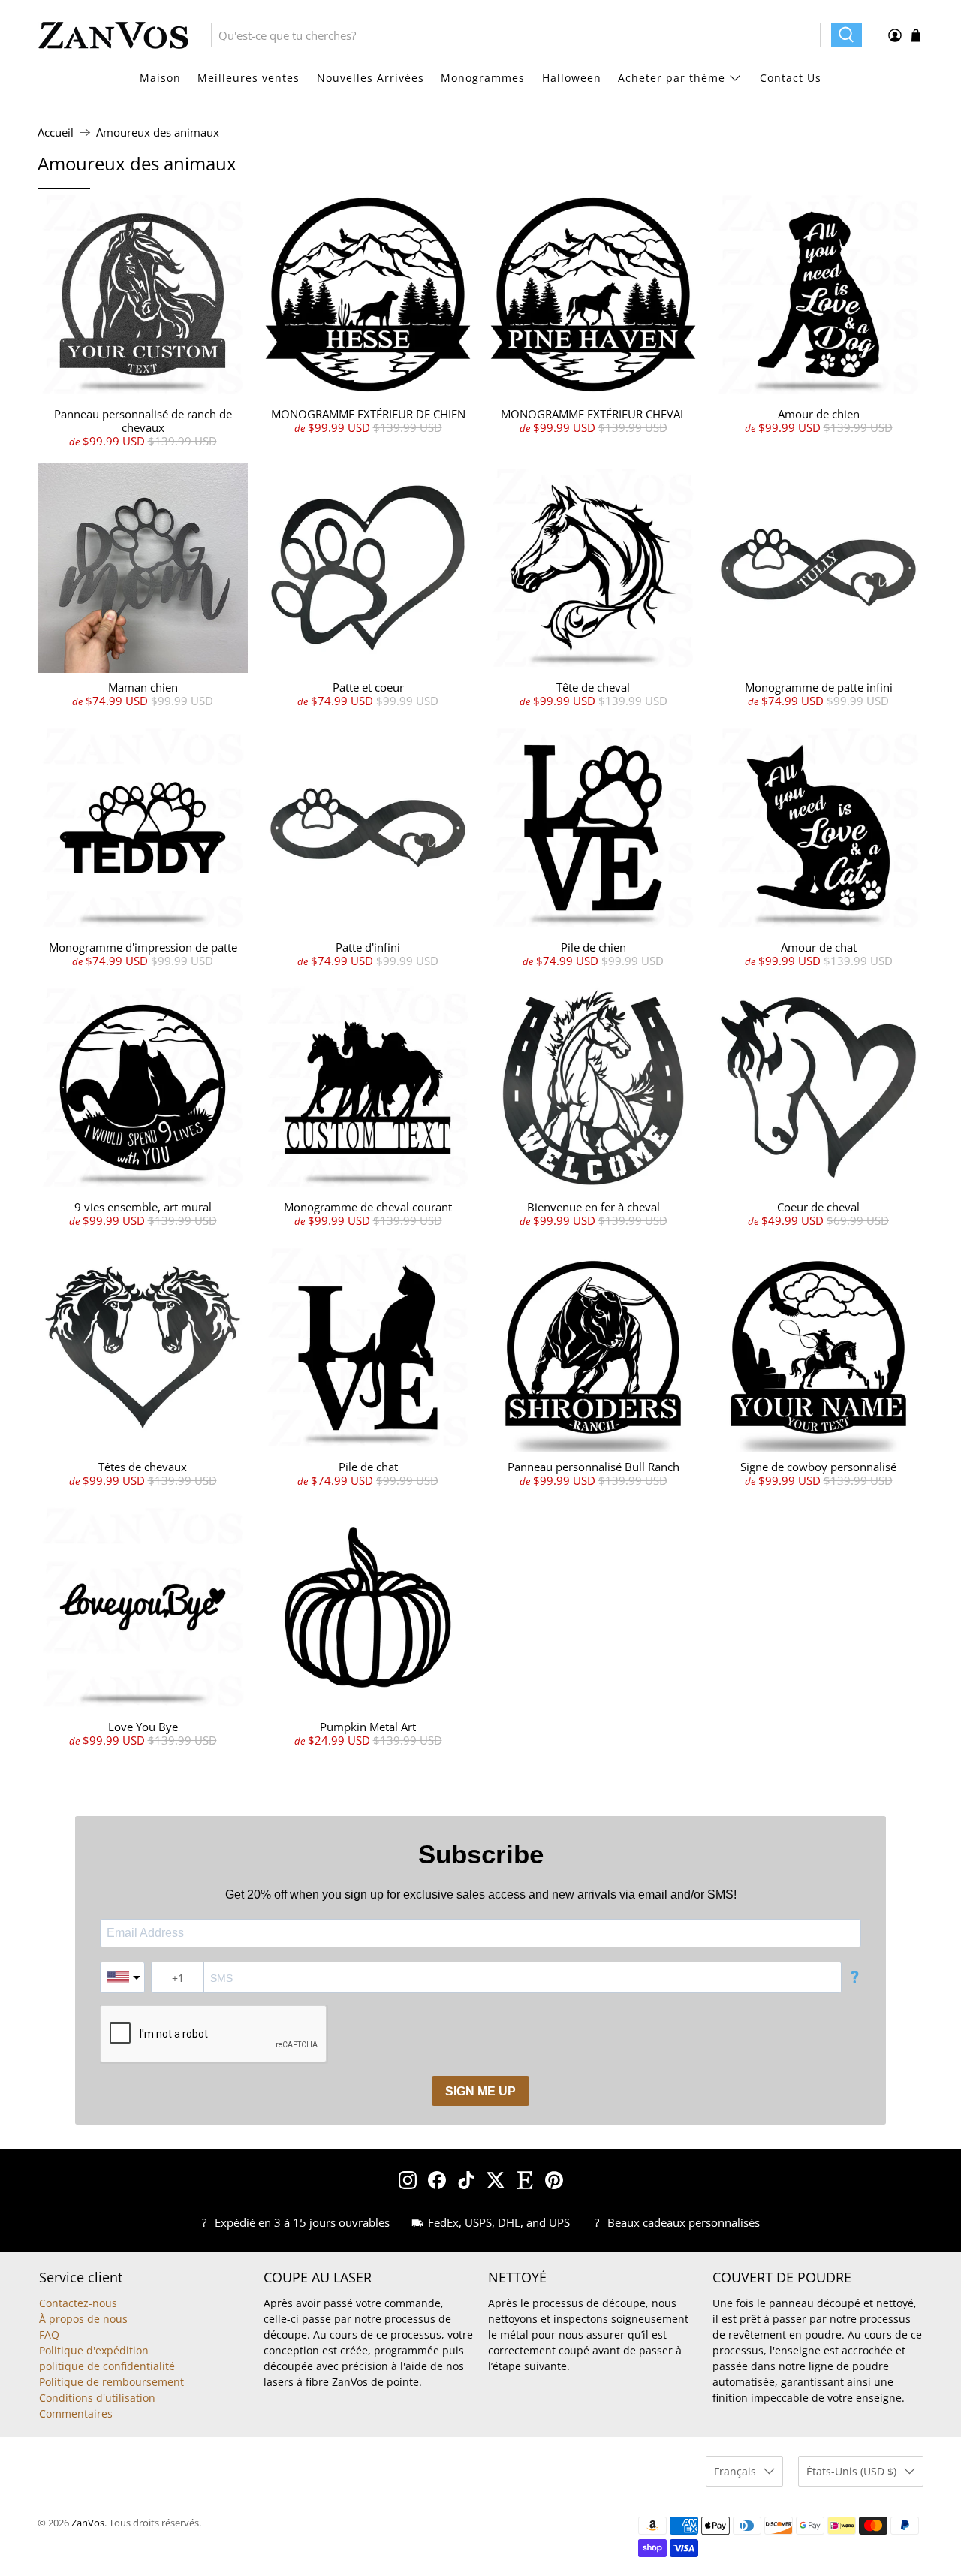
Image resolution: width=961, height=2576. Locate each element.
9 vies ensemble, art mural (143, 1207)
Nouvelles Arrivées (371, 78)
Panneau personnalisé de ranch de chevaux (143, 421)
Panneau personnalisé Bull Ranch (593, 1467)
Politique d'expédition (94, 2350)
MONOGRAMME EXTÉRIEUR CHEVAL (593, 414)
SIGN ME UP (480, 2091)
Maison (160, 78)
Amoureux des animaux (158, 133)
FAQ (49, 2335)
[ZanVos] (113, 35)
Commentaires (76, 2413)
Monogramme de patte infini (819, 687)
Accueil (56, 133)
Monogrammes (483, 78)
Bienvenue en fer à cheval (593, 1207)
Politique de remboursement (111, 2382)
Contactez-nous (78, 2303)
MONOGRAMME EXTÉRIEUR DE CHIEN (368, 414)
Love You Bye (143, 1727)
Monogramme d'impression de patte (143, 947)
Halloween (572, 78)
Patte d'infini (368, 947)
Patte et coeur (368, 687)
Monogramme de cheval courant (368, 1207)
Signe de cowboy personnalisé (818, 1467)
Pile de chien (593, 947)
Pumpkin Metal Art (368, 1727)
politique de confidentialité (107, 2366)
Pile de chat (368, 1467)
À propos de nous (83, 2319)
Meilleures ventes (249, 78)
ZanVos (88, 2523)
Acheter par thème (672, 78)
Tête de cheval (593, 687)
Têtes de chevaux (143, 1467)
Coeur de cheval (818, 1207)
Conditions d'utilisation (97, 2398)
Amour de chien (819, 414)
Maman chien (143, 687)
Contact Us (791, 78)
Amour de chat (819, 947)
